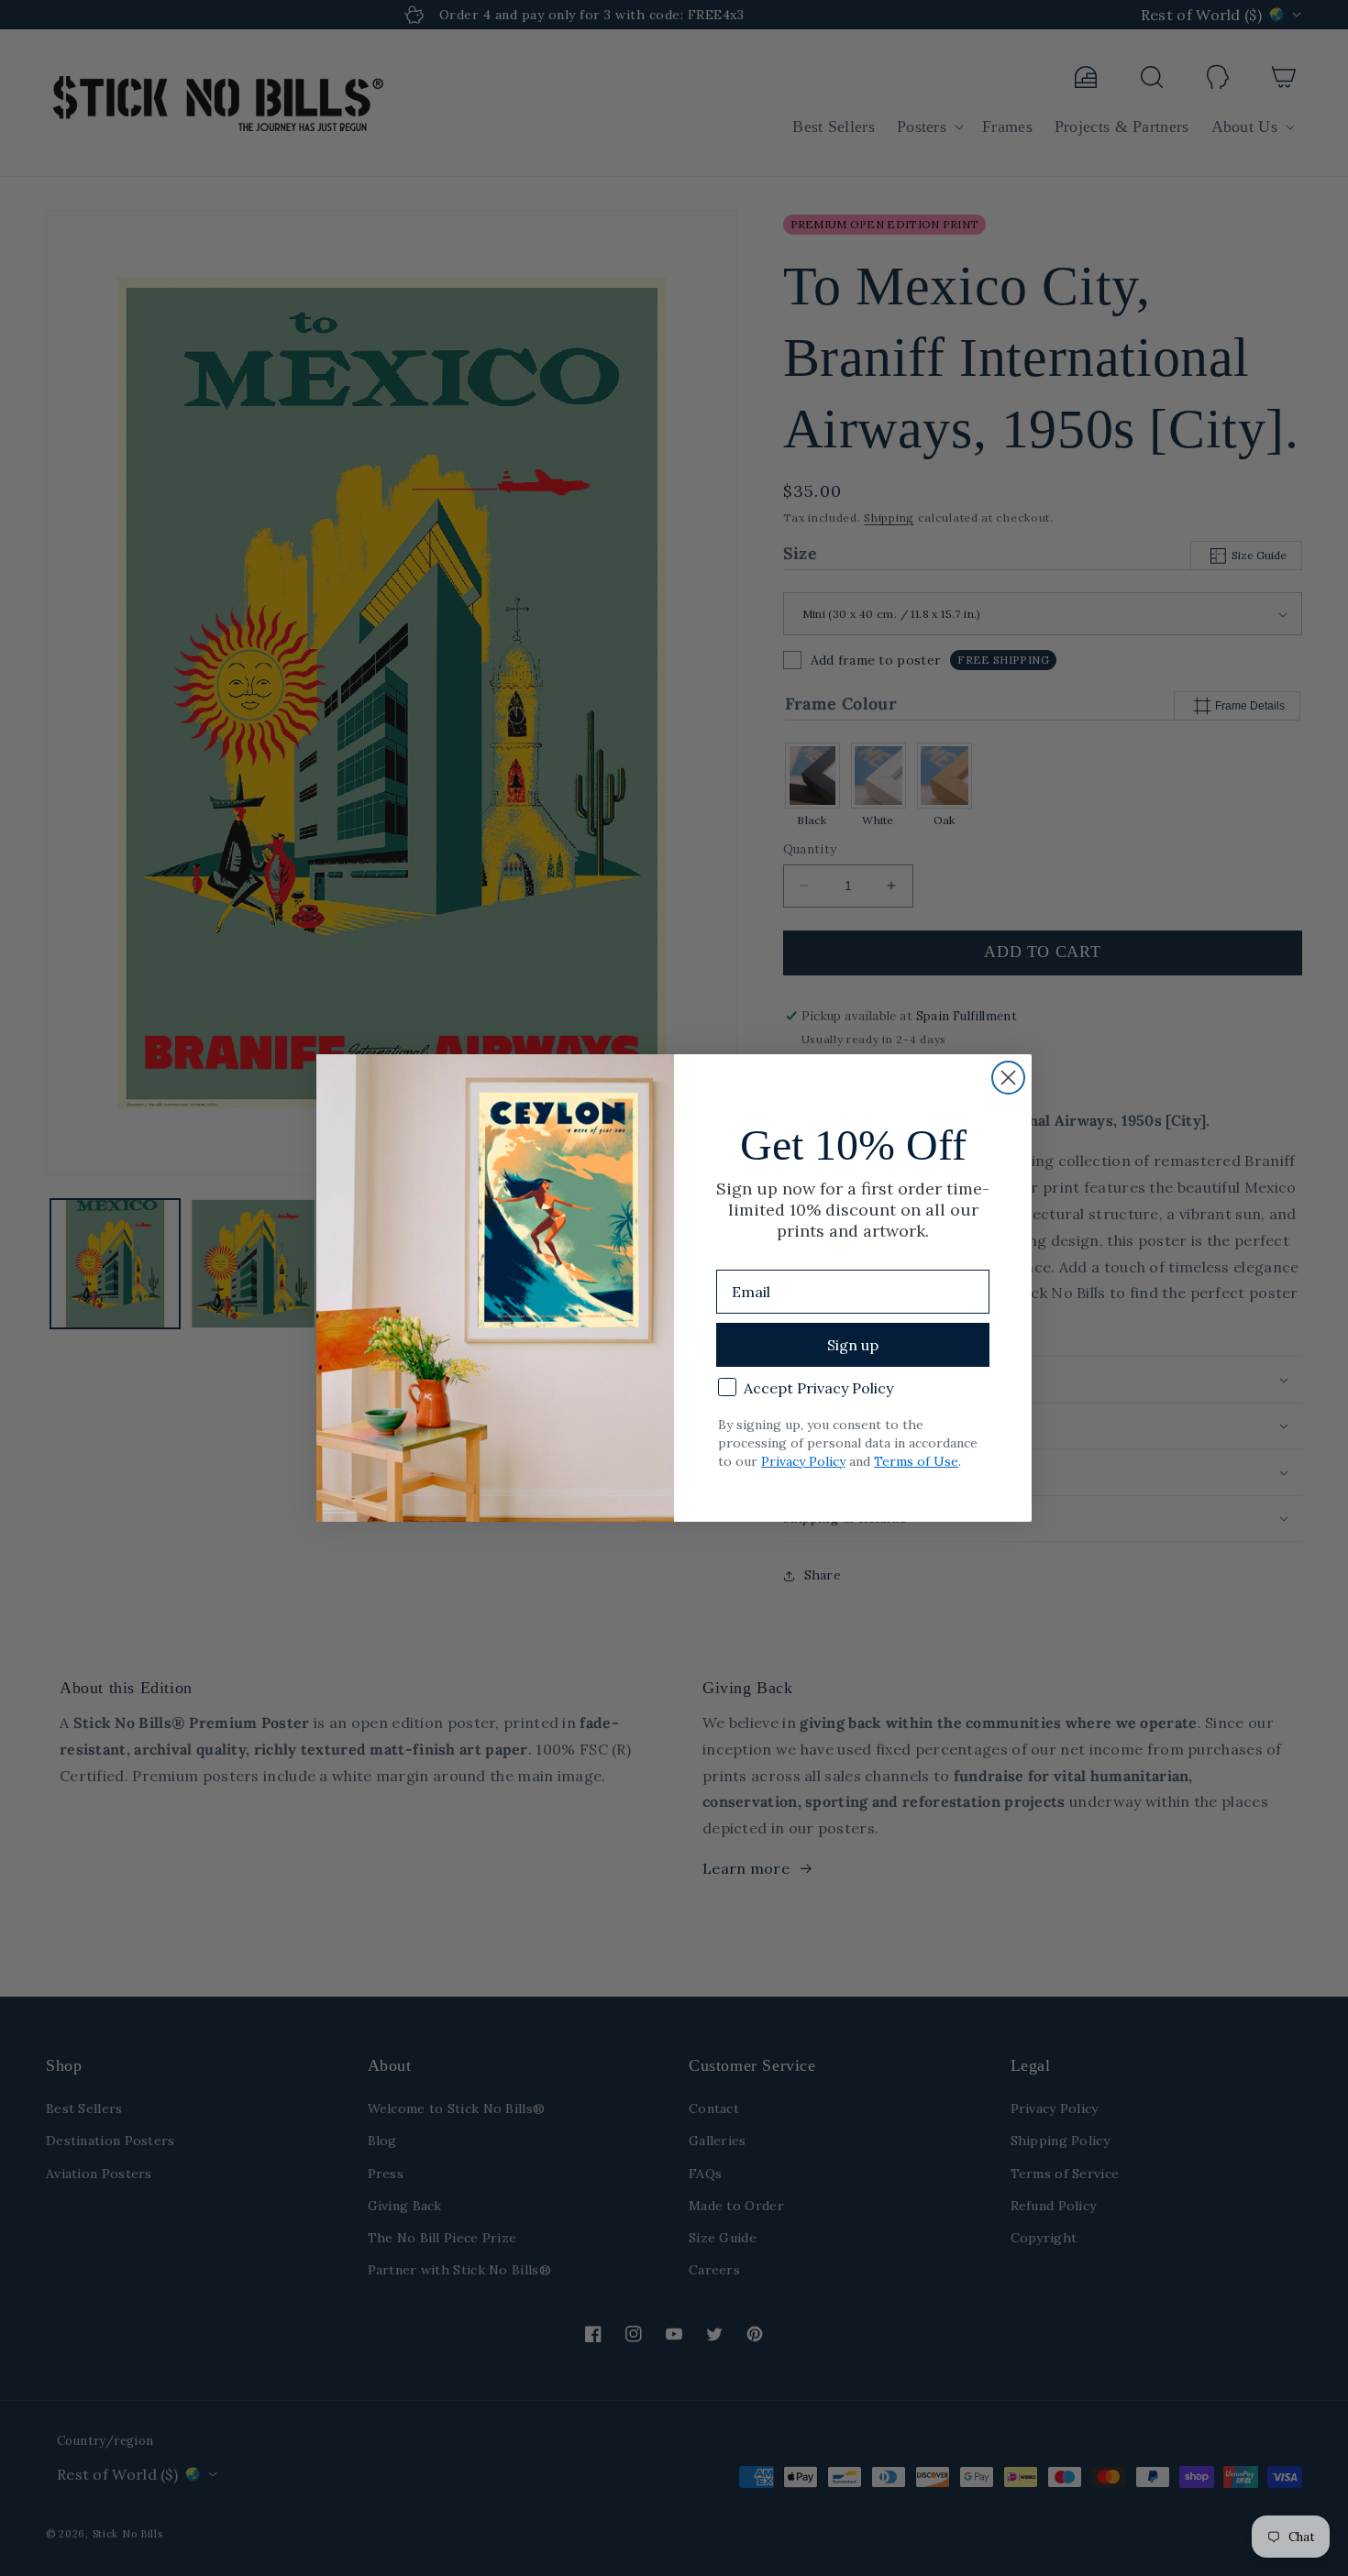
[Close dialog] (1008, 1078)
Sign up (853, 1345)
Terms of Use (916, 1461)
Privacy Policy (803, 1461)
